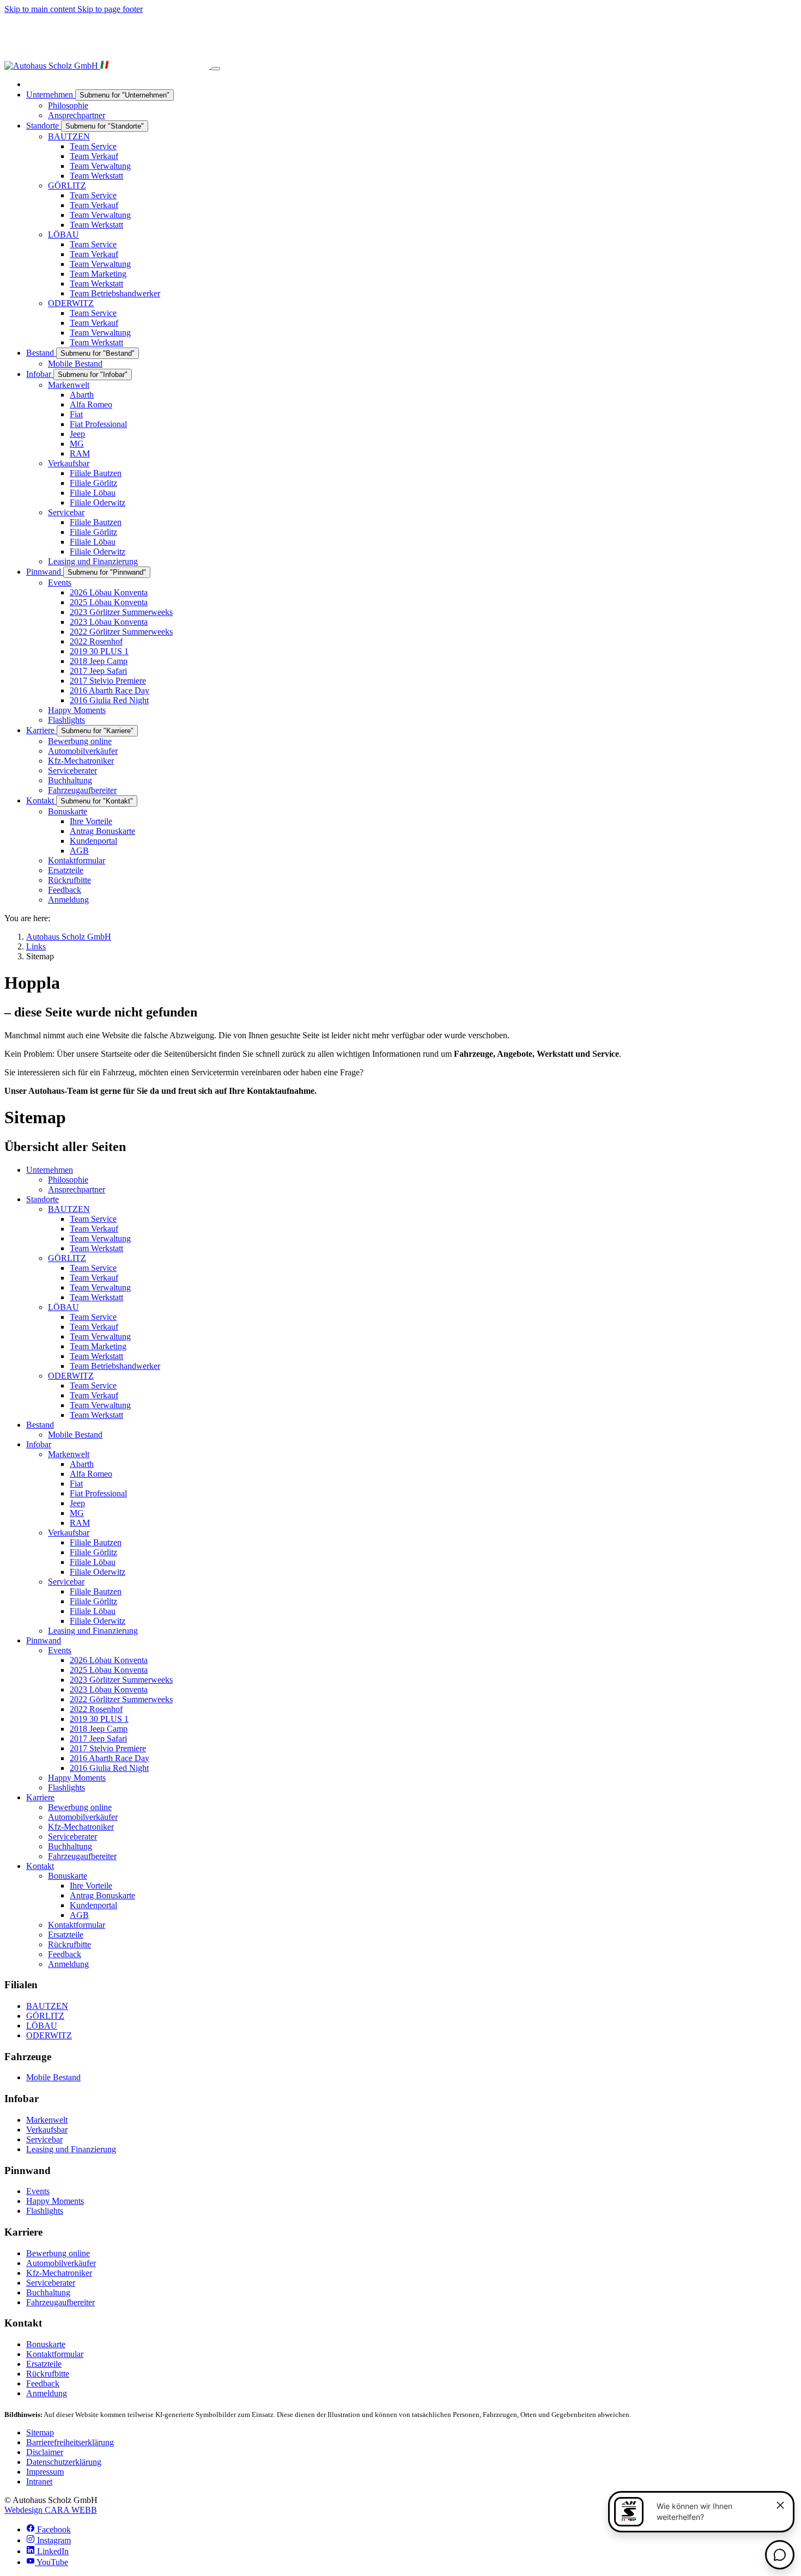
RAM (80, 1523)
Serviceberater (72, 1837)
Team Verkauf (94, 1229)
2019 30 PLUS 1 (99, 1719)
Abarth (82, 1464)
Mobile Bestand (75, 1435)
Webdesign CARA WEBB (51, 2510)
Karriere (40, 1797)
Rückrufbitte (69, 1944)
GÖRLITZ (67, 1258)
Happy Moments (77, 1778)
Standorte (43, 1199)
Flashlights (66, 1788)
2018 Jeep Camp (99, 1729)
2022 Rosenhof (96, 1709)
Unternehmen (50, 1170)
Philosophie (68, 1180)
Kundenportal (93, 1905)
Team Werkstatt (96, 1248)
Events (60, 1650)
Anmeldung (68, 1964)
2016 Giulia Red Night (109, 1768)
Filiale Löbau (93, 1562)
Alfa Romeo (91, 1474)
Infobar (39, 1444)
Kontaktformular (77, 1925)
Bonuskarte (68, 1876)
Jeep (77, 1503)
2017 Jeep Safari (98, 1738)
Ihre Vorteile (91, 1886)
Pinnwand (44, 1640)
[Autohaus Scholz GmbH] (108, 66)
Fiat (76, 1484)
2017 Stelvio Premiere (108, 1748)
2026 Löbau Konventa (109, 1660)
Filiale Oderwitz (98, 1572)
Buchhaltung (70, 1846)
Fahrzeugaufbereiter (82, 1856)
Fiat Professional (98, 1493)
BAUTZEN (69, 1209)
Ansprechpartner (77, 1189)
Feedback (65, 1954)
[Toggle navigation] (216, 69)
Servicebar (66, 1582)
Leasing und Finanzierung (93, 1631)
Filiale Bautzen (96, 1542)
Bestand (40, 1425)
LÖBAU (63, 1307)
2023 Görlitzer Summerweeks (121, 1680)
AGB (79, 1915)
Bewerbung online (80, 1807)
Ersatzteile (66, 1935)
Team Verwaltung (100, 1238)
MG (77, 1513)
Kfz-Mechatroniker (81, 1827)
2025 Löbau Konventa (109, 1670)
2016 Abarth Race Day (110, 1758)
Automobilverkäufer (83, 1817)
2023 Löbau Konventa (109, 1689)
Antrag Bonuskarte (102, 1895)
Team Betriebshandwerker (115, 1366)
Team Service (93, 1219)
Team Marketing (98, 1346)
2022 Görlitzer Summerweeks (121, 1699)
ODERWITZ (71, 1376)
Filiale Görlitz (93, 1552)
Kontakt (40, 1866)
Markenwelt (69, 1454)
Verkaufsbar (69, 1533)
